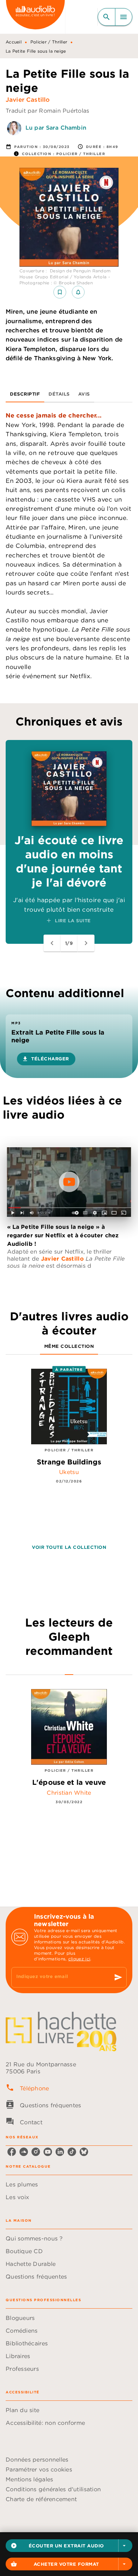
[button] (69, 2546)
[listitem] (12, 2152)
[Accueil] (35, 17)
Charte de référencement (41, 2499)
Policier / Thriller (49, 42)
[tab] (25, 394)
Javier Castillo (28, 100)
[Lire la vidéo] (69, 1182)
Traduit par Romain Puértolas (48, 111)
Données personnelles (37, 2459)
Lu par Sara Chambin (56, 128)
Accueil (14, 42)
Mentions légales (29, 2479)
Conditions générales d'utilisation (53, 2489)
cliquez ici (79, 1959)
